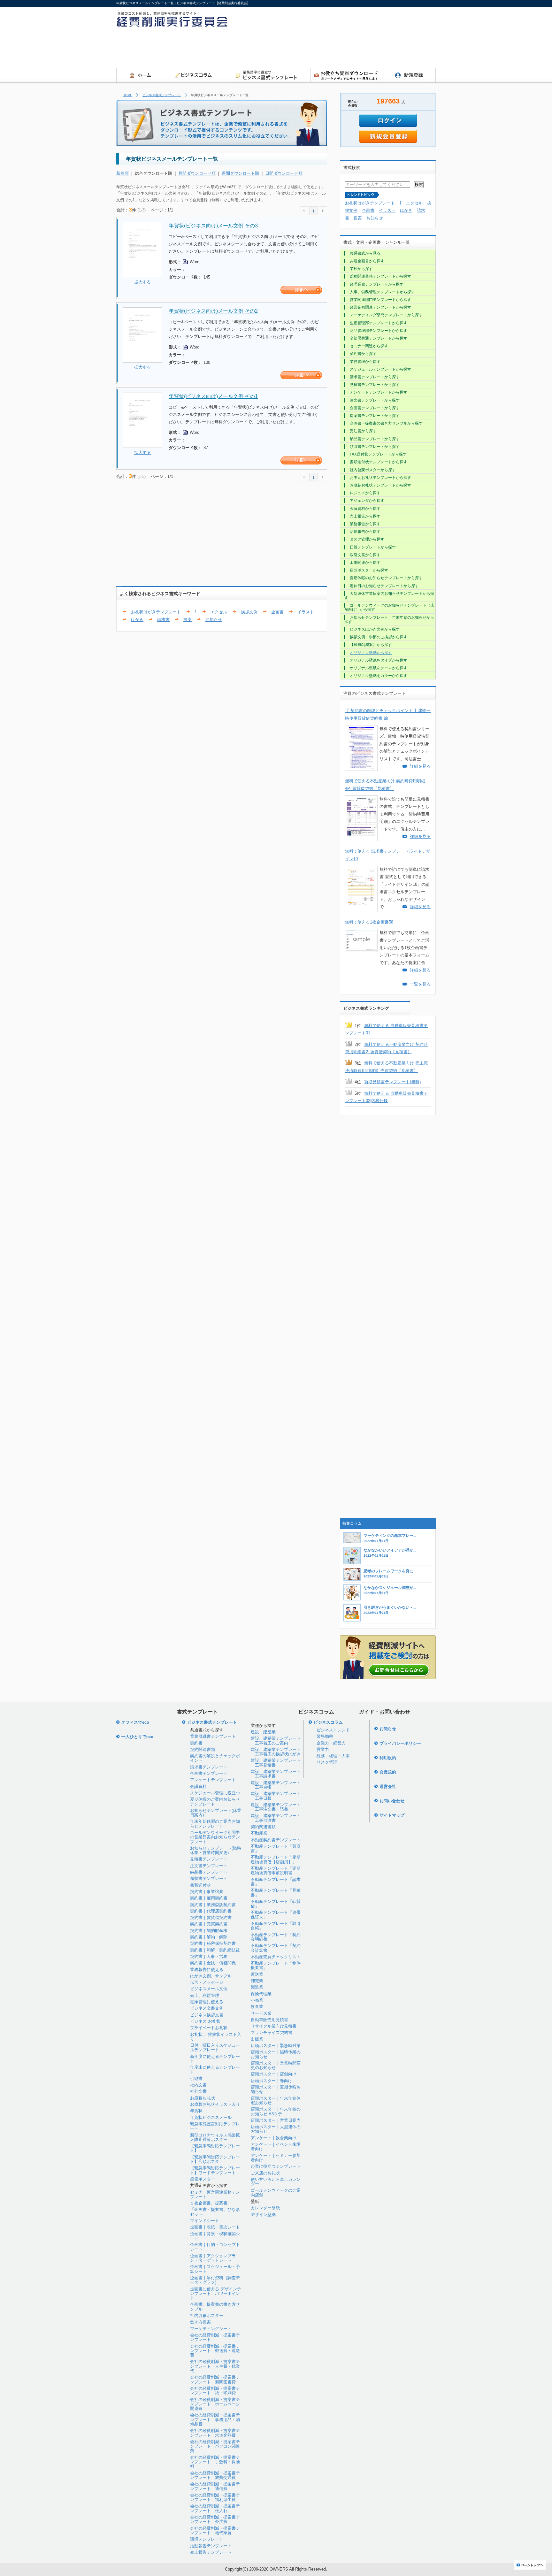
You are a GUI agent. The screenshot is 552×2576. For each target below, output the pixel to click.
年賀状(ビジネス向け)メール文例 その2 (213, 311)
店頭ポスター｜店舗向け (274, 2074)
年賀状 (196, 2111)
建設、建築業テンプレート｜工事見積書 (276, 1763)
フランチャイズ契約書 (272, 2032)
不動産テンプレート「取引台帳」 (276, 1926)
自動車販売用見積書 (269, 2020)
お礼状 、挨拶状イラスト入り (216, 2037)
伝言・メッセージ (207, 1982)
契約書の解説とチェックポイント (215, 1758)
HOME (127, 95)
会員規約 (388, 1772)
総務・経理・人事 (333, 1756)
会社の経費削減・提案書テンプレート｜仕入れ (215, 2508)
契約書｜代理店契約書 (211, 1911)
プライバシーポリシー (400, 1743)
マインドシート (205, 2221)
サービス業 (261, 2013)
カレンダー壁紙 (265, 2208)
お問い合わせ (392, 1801)
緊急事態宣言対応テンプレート (215, 2126)
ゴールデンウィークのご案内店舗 (276, 2193)
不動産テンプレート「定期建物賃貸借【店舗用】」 (276, 1859)
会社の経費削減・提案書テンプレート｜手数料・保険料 (215, 2462)
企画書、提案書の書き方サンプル (215, 2307)
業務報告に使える (207, 1970)
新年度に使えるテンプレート (215, 2059)
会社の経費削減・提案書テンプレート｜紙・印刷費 (215, 2391)
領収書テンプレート (209, 1878)
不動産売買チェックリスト (276, 1957)
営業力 (323, 1749)
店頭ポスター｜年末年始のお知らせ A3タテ (276, 2111)
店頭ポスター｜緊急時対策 (276, 2046)
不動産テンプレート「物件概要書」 (276, 1965)
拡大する (142, 282)
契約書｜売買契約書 (209, 1924)
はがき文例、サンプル (211, 1976)
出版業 (257, 2039)
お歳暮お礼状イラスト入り (215, 2104)
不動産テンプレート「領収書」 (276, 1848)
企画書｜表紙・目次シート (215, 2227)
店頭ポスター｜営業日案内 (276, 2120)
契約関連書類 (203, 1749)
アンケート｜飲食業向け (274, 2138)
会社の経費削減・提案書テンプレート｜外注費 (215, 2519)
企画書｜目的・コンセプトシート (215, 2247)
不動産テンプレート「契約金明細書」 (276, 1937)
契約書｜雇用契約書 (209, 1898)
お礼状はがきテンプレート (156, 612)
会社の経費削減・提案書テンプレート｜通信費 (215, 2486)
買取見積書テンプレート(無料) (392, 1082)
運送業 (257, 1974)
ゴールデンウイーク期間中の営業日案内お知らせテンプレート (215, 1837)
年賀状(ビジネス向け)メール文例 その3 (213, 226)
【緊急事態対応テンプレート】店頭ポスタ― (215, 2159)
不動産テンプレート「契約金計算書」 (276, 1948)
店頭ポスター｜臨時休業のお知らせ (276, 2054)
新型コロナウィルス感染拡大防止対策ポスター (215, 2137)
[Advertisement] (319, 50)
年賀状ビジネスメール (211, 2117)
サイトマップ (392, 1815)
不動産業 (259, 1833)
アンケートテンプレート (213, 1780)
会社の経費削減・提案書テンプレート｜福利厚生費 (215, 2497)
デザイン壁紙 (263, 2215)
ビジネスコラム (328, 1722)
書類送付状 (200, 1885)
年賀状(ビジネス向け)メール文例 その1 (213, 396)
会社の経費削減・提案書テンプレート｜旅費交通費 (215, 2475)
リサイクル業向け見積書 (274, 2026)
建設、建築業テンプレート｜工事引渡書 (276, 1818)
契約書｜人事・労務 (209, 1956)
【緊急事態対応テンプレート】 (215, 2148)
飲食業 (257, 2007)
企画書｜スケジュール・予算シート (215, 2269)
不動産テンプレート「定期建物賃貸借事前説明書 (276, 1871)
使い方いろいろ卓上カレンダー (276, 2182)
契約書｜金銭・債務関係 (213, 1963)
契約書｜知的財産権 (209, 1931)
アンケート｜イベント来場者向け (276, 2147)
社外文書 (198, 2091)
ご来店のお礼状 (265, 2173)
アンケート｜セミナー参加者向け (276, 2158)
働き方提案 (200, 2322)
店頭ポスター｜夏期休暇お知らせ (276, 2089)
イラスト (306, 612)
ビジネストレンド (333, 1730)
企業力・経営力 (331, 1743)
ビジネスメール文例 (209, 1989)
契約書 (196, 1743)
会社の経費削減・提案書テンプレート (215, 2337)
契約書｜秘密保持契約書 (213, 1943)
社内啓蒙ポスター (207, 2315)
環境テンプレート (207, 2539)
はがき (137, 620)
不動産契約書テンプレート (276, 1840)
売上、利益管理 (205, 1995)
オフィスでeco (135, 1722)
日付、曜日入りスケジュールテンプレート (215, 2047)
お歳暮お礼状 (203, 2098)
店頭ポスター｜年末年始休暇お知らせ (276, 2101)
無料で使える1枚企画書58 (369, 922)
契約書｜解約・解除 (209, 1937)
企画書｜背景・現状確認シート (215, 2236)
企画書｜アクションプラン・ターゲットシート (213, 2258)
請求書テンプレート (209, 1767)
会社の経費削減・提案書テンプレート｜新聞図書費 (215, 2379)
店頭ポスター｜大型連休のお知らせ (276, 2129)
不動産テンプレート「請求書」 (276, 1882)
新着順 (123, 173)
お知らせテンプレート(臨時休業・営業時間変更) (216, 1850)
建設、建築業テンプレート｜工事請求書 (276, 1774)
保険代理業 (261, 1994)
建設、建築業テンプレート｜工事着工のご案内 (276, 1740)
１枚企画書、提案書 (209, 2203)
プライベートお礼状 (209, 2028)
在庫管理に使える (207, 2002)
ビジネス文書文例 (207, 2008)
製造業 (257, 1987)
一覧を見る (420, 984)
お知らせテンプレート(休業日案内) (216, 1813)
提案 (188, 620)
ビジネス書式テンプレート (162, 95)
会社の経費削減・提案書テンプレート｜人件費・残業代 (215, 2366)
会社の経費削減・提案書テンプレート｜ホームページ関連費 (215, 2404)
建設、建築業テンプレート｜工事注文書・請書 (276, 1807)
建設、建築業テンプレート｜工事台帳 (276, 1785)
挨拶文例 (249, 612)
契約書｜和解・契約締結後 (215, 1950)
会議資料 (198, 1786)
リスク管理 (327, 1762)
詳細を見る (420, 766)
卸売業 (257, 1981)
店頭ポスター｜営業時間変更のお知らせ (276, 2065)
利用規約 (388, 1758)
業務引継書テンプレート (213, 1736)
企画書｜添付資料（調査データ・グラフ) (215, 2280)
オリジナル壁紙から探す (371, 653)
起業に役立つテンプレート (276, 2166)
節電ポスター (203, 2179)
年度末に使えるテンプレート (215, 2070)
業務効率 (325, 1736)
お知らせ (214, 620)
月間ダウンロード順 (197, 173)
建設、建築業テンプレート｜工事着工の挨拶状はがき (276, 1752)
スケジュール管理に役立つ (215, 1793)
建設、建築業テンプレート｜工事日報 (276, 1796)
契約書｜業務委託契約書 (213, 1905)
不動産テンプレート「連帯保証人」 (276, 1915)
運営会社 (388, 1786)
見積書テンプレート (209, 1859)
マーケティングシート (211, 2329)
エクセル (219, 612)
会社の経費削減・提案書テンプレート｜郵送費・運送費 (215, 2351)
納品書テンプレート (209, 1872)
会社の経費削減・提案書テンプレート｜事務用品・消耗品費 (215, 2419)
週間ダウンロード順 (240, 173)
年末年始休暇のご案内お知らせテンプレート (215, 1824)
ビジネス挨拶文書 (207, 2015)
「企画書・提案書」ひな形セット (215, 2212)
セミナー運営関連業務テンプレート (215, 2194)
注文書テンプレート (209, 1866)
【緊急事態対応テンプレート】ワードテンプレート (215, 2170)
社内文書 (198, 2085)
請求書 (163, 620)
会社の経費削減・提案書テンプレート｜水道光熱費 (215, 2433)
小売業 (257, 2000)
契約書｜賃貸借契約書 (211, 1917)
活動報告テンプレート (211, 2546)
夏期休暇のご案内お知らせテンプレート (215, 1802)
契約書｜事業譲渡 (207, 1892)
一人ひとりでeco (137, 1737)
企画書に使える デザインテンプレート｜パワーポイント (216, 2294)
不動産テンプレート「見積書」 (276, 1893)
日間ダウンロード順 (284, 173)
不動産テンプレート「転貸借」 (276, 1904)
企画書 (277, 612)
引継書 (196, 2078)
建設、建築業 (263, 1732)
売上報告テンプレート (211, 2552)
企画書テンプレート (209, 1773)
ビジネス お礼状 (205, 2021)
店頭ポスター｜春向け (272, 2081)
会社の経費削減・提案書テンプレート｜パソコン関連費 (215, 2446)
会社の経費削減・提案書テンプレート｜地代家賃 (215, 2530)
